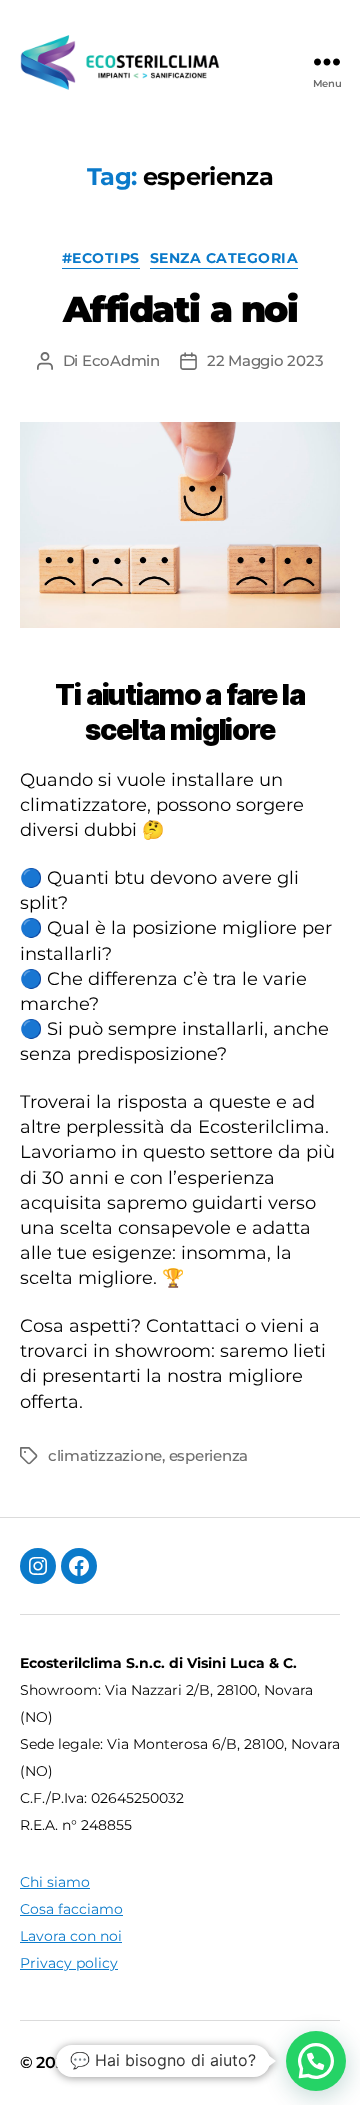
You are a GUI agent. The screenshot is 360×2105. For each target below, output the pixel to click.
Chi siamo (55, 1882)
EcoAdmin (121, 360)
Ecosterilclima (135, 2062)
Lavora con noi (71, 1936)
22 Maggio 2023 (265, 360)
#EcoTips (101, 258)
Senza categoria (224, 258)
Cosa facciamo (71, 1909)
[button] (316, 2061)
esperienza (208, 1455)
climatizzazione (105, 1455)
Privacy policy (69, 1963)
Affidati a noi (180, 309)
